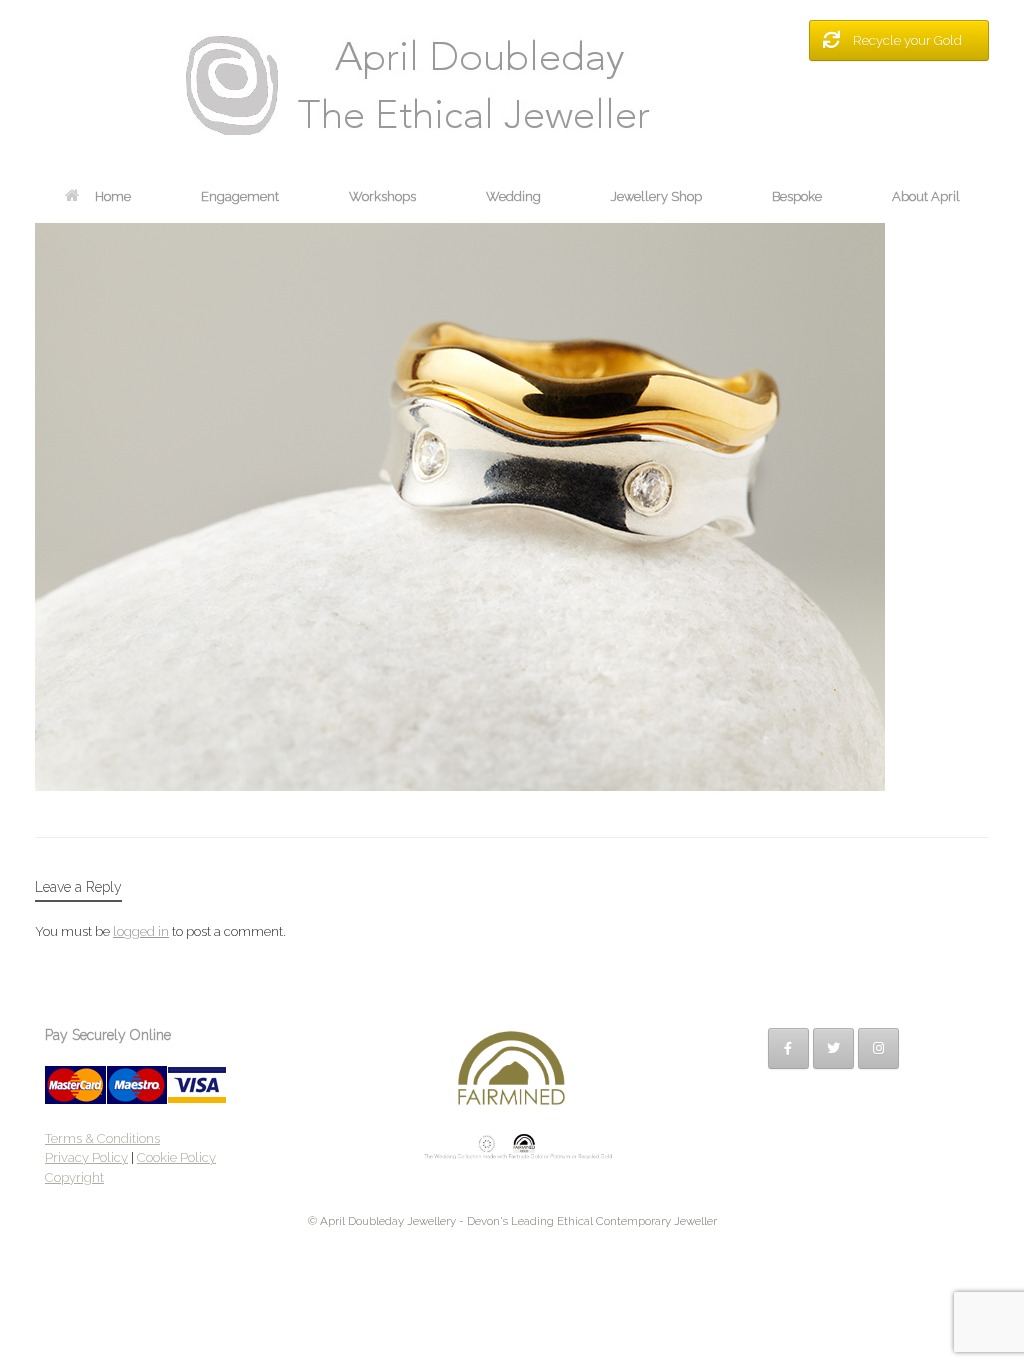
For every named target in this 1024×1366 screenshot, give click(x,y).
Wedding (513, 196)
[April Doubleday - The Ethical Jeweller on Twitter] (833, 1048)
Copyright (74, 1177)
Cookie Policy (176, 1157)
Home (113, 196)
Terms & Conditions (102, 1138)
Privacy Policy (86, 1157)
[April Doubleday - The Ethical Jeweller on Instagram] (878, 1048)
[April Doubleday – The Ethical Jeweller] (512, 85)
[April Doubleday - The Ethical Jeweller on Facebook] (788, 1048)
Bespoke (797, 196)
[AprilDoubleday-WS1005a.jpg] (460, 786)
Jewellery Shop (656, 196)
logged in (141, 931)
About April (926, 196)
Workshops (382, 196)
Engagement (240, 196)
